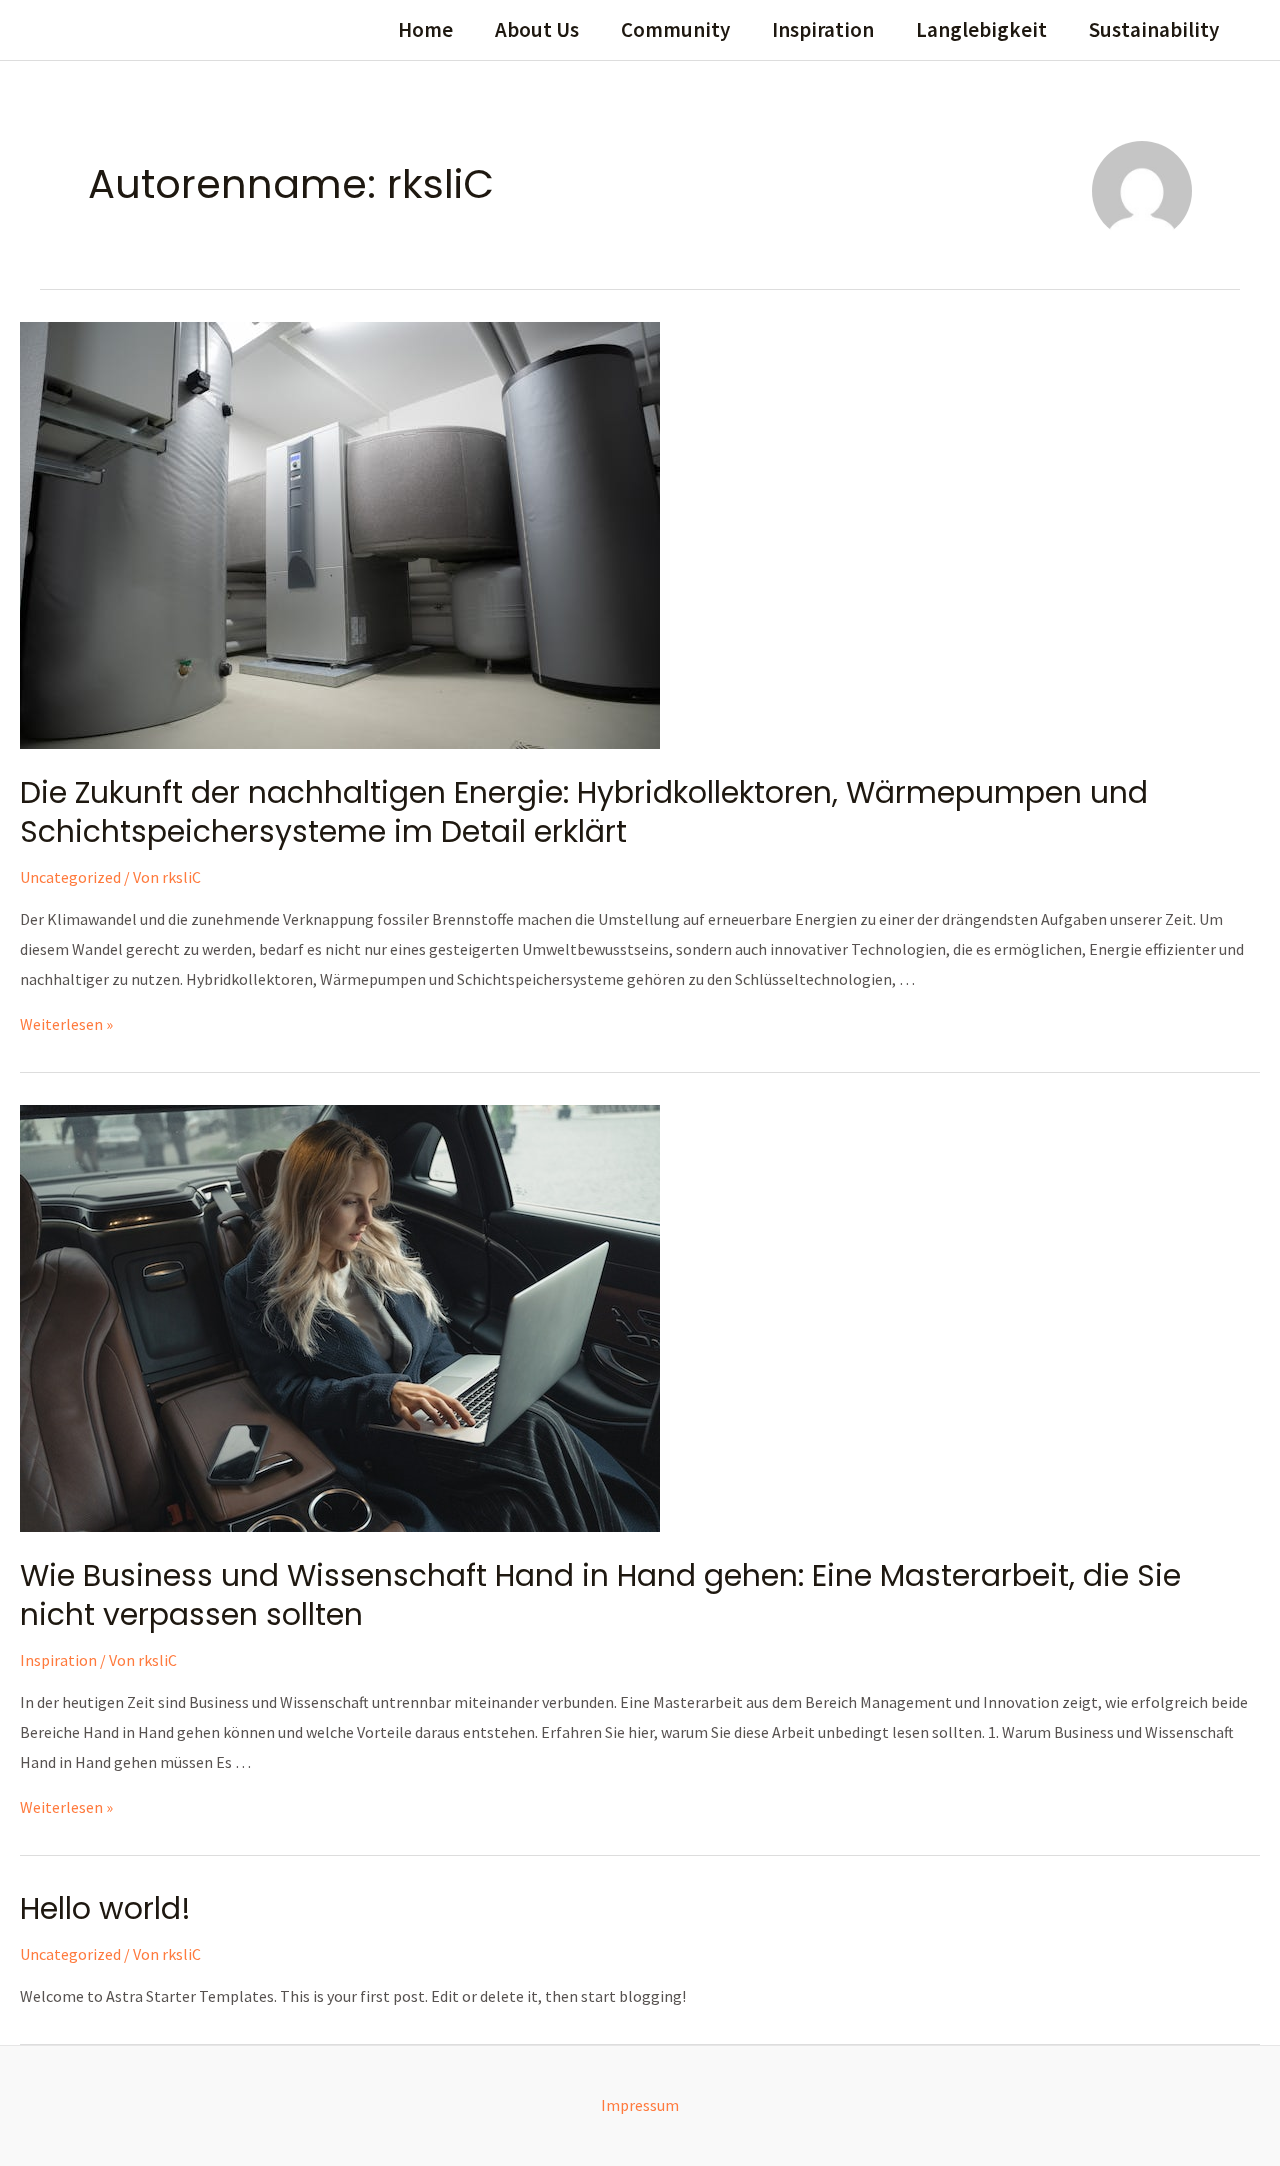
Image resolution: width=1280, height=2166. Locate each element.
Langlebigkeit (981, 29)
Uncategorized (70, 877)
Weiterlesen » (66, 1024)
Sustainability (1154, 29)
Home (425, 29)
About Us (537, 29)
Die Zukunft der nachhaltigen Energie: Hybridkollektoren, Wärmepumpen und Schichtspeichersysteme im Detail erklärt (584, 812)
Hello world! (105, 1908)
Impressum (640, 2105)
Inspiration (823, 29)
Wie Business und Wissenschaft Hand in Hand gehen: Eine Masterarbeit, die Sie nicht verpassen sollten (600, 1595)
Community (675, 29)
